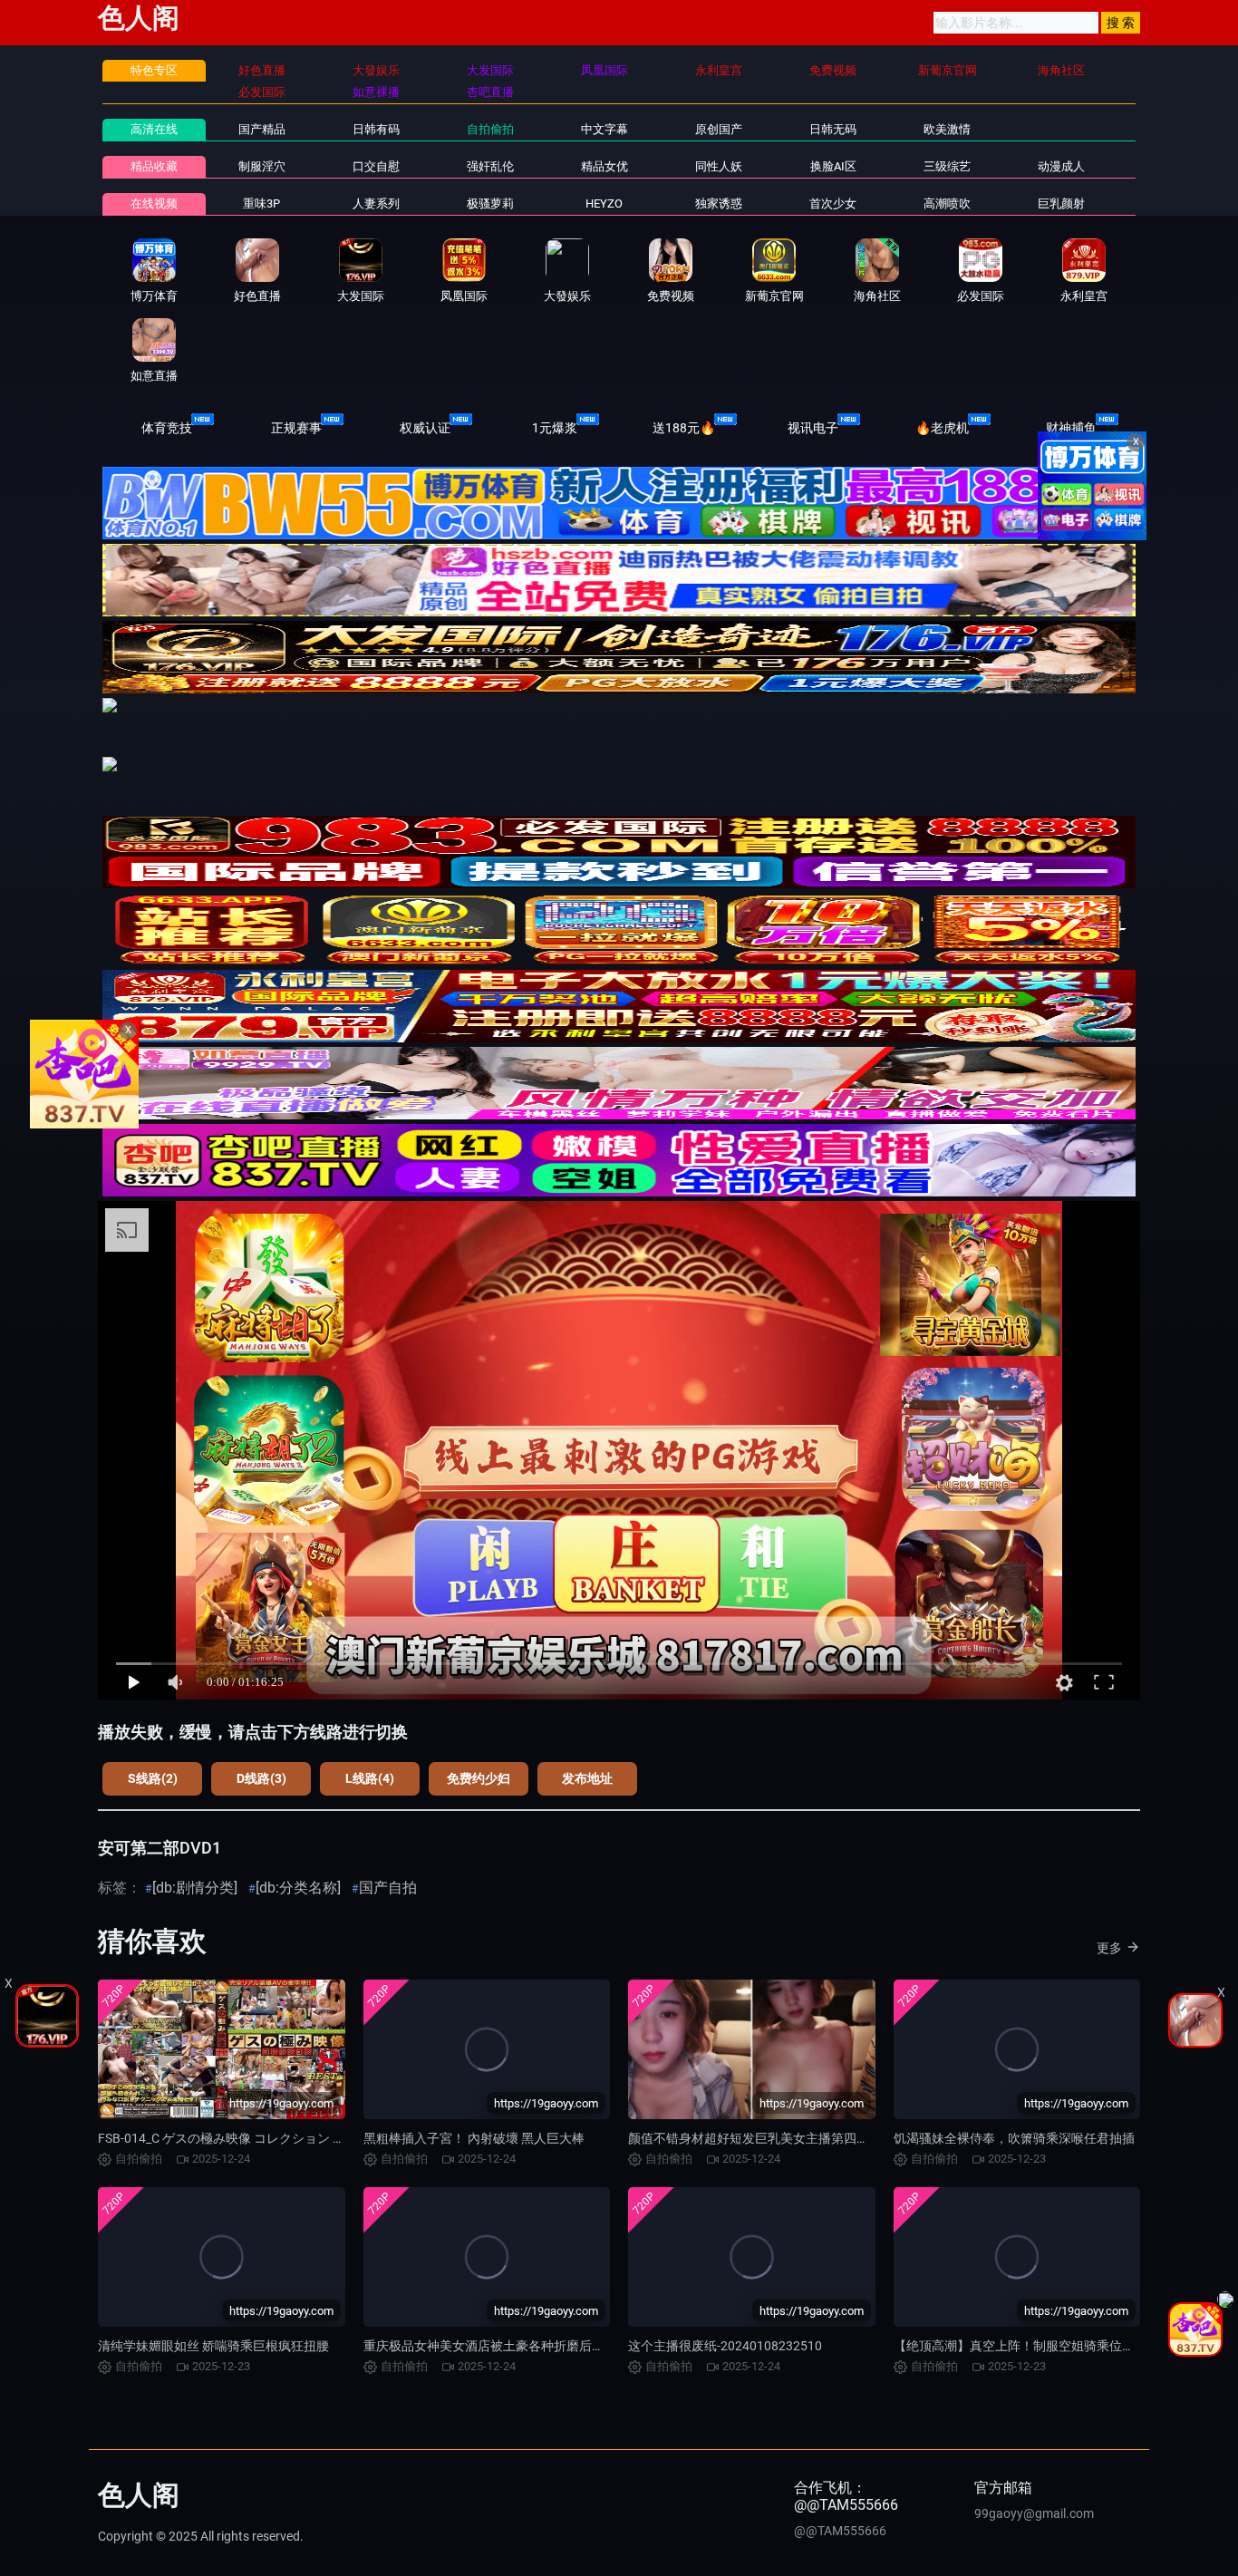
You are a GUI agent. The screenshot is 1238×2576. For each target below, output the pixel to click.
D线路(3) (261, 1778)
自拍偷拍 (490, 129)
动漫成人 (1061, 166)
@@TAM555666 (840, 2531)
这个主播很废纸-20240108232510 (725, 2346)
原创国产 (719, 129)
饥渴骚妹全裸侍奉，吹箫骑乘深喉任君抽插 (1014, 2138)
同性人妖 (719, 166)
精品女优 (604, 166)
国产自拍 (388, 1888)
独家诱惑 (719, 203)
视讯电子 (813, 428)
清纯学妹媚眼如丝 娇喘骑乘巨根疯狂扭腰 (213, 2346)
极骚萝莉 (490, 203)
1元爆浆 (555, 428)
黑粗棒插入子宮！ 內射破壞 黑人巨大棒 (474, 2138)
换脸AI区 (833, 166)
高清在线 (154, 129)
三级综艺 (947, 166)
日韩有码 (376, 129)
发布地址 (587, 1778)
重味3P (261, 203)
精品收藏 (154, 166)
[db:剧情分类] (195, 1888)
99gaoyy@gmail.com (1034, 2513)
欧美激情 (947, 129)
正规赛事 (296, 428)
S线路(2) (153, 1778)
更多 (1109, 1948)
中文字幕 (604, 129)
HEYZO (604, 203)
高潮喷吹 (947, 203)
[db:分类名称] (298, 1888)
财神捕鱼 (1071, 428)
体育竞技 (167, 428)
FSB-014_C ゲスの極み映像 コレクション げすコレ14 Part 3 (266, 2138)
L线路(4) (370, 1778)
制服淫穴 (262, 166)
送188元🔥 (684, 428)
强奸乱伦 (490, 166)
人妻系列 (376, 203)
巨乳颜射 (1061, 203)
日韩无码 (833, 129)
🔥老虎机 (942, 428)
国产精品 (262, 129)
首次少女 (833, 203)
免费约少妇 (479, 1778)
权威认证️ (425, 428)
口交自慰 (376, 166)
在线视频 (154, 203)
